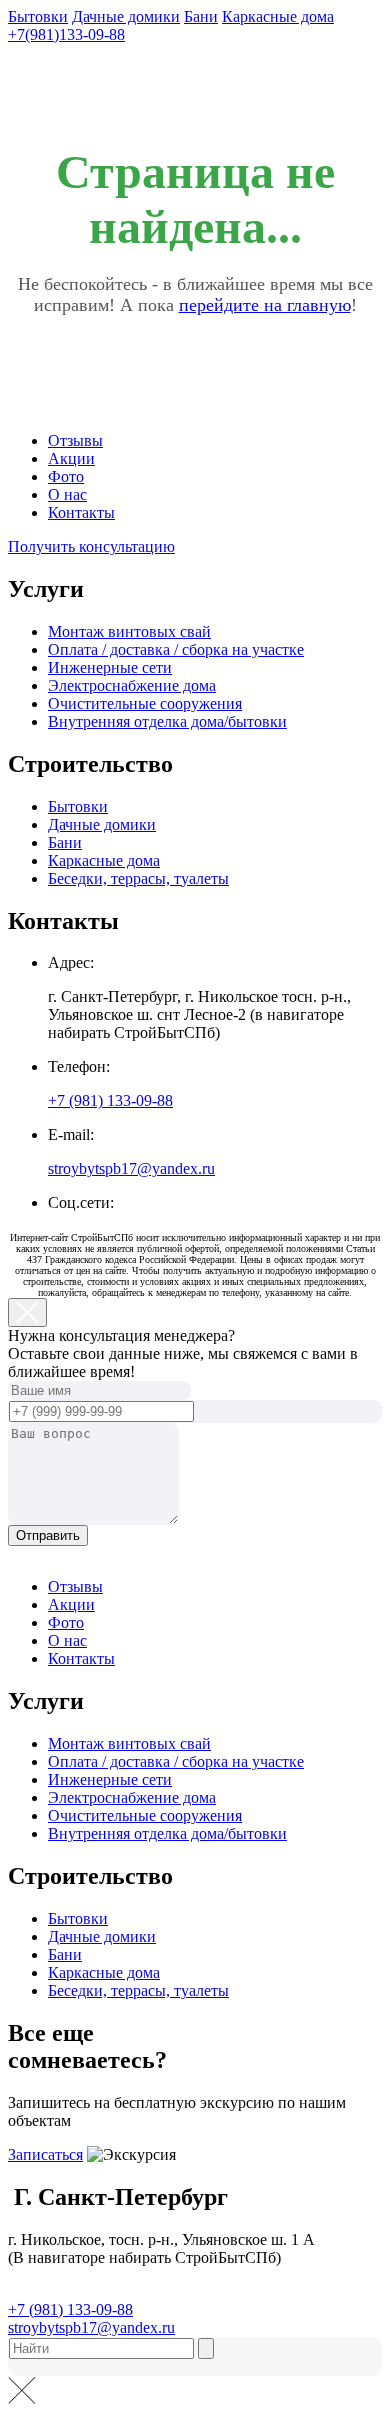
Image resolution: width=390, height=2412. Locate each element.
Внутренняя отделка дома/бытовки (167, 721)
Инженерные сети (110, 667)
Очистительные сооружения (145, 703)
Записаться (45, 2154)
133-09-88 (110, 1100)
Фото (66, 476)
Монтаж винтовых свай (129, 631)
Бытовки (38, 16)
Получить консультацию (91, 546)
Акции (71, 458)
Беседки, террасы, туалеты (138, 878)
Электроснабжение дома (132, 685)
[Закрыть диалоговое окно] (27, 1312)
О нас (67, 494)
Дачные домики (126, 16)
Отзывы (75, 440)
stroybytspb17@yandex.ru (131, 1168)
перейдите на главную (265, 305)
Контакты (81, 512)
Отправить (48, 1535)
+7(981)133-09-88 (66, 34)
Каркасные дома (278, 16)
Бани (201, 16)
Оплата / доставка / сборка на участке (176, 649)
